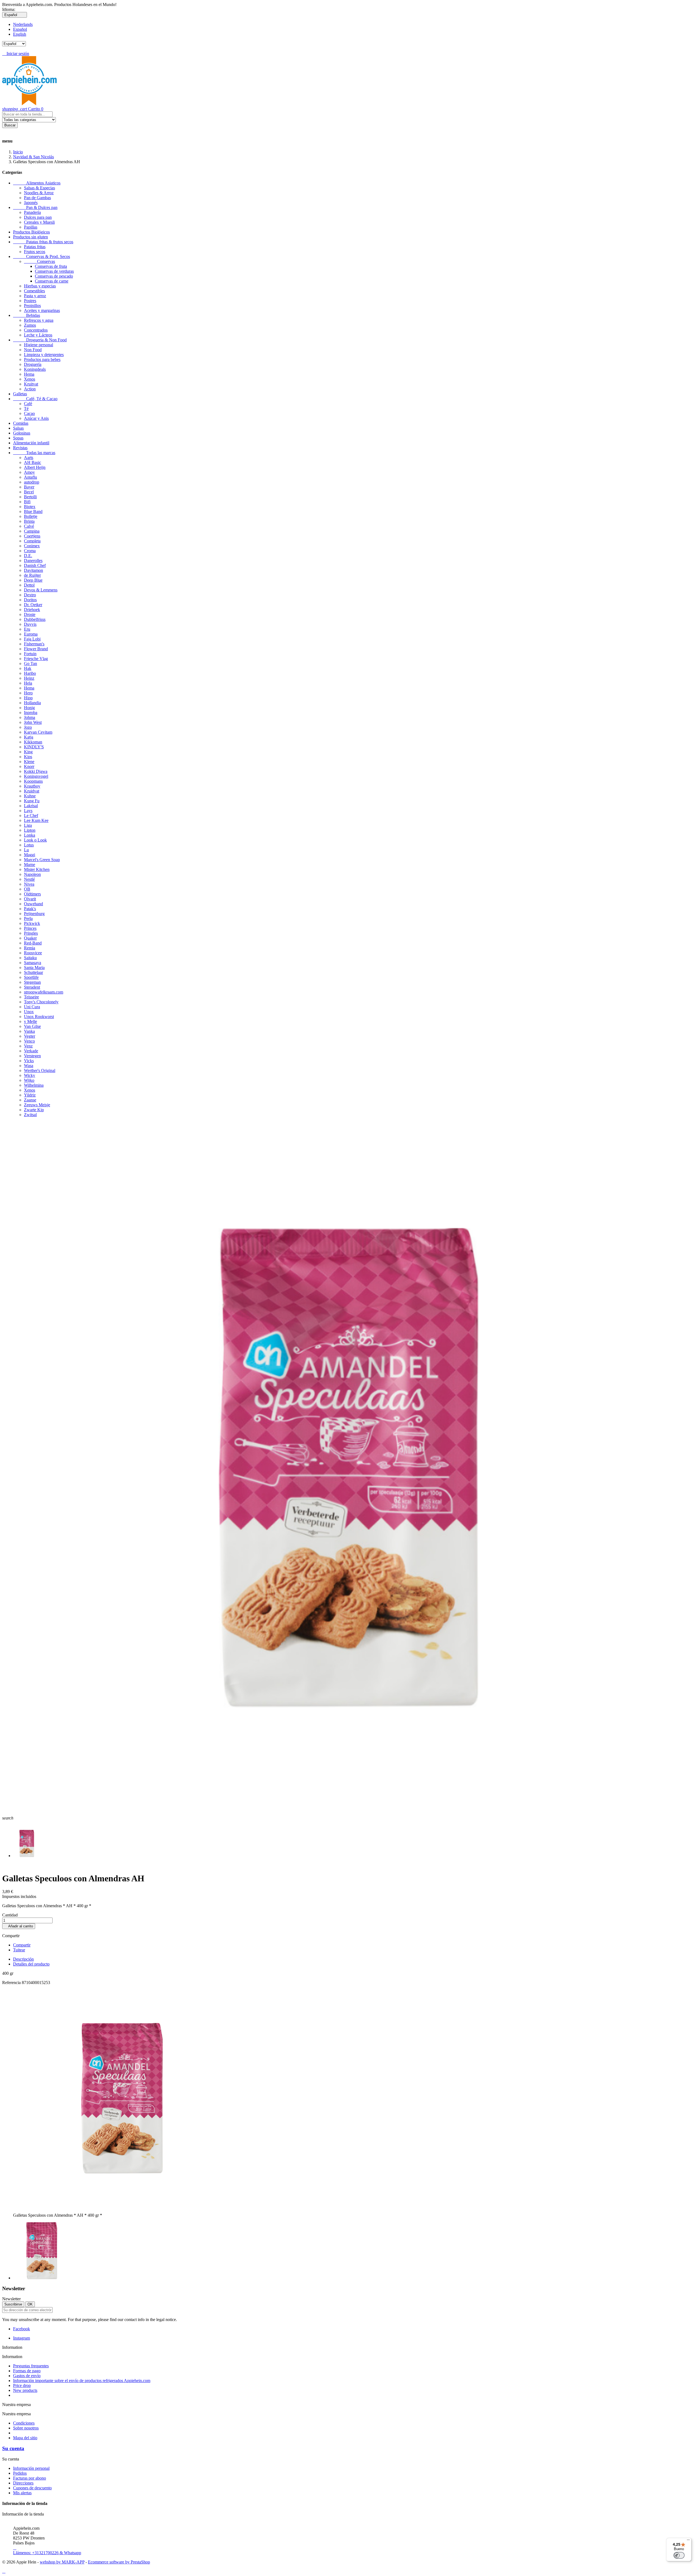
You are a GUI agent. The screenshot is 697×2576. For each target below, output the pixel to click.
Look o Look (35, 840)
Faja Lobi (32, 639)
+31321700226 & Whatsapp (47, 2550)
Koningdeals (35, 369)
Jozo (28, 727)
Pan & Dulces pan (35, 207)
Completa (32, 541)
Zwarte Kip (34, 1110)
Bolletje (31, 516)
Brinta (29, 521)
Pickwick (32, 923)
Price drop (22, 2385)
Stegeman (32, 982)
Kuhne (30, 796)
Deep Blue (33, 580)
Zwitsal (30, 1115)
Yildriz (30, 1095)
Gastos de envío (27, 2376)
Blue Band (33, 511)
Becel (29, 492)
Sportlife (31, 977)
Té (26, 408)
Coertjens (32, 536)
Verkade (31, 1051)
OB (27, 889)
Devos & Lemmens (41, 590)
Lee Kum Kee (36, 820)
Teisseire (31, 997)
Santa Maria (34, 967)
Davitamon (33, 570)
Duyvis (30, 624)
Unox (29, 1012)
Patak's (30, 909)
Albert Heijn (35, 467)
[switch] (679, 2555)
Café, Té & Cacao (35, 399)
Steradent (32, 987)
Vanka (29, 1031)
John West (33, 722)
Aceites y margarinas (42, 310)
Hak (28, 668)
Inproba (31, 713)
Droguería (33, 364)
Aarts (29, 458)
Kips (28, 757)
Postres (30, 301)
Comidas (21, 423)
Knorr (29, 766)
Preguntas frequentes (31, 2366)
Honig (29, 708)
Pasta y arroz (35, 296)
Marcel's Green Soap (42, 860)
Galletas (20, 394)
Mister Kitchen (37, 869)
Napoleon (32, 874)
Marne (30, 865)
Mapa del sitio (25, 2438)
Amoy (29, 472)
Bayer (29, 487)
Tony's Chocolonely (41, 1002)
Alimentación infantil (31, 443)
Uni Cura (32, 1007)
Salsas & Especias (39, 188)
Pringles (31, 933)
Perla (28, 918)
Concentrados (36, 330)
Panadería (32, 212)
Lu (26, 850)
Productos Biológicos (31, 232)
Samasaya (33, 963)
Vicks (29, 1061)
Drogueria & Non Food (40, 340)
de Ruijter (32, 575)
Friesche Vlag (36, 659)
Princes (30, 928)
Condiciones (24, 2423)
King (28, 752)
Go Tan (30, 663)
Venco (29, 1041)
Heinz (29, 678)
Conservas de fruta (51, 266)
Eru (27, 629)
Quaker (30, 938)
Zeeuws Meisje (37, 1105)
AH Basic (33, 462)
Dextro (30, 595)
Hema (29, 374)
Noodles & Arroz (39, 193)
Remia (30, 948)
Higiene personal (39, 345)
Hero (28, 693)
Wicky (30, 1075)
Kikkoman (33, 742)
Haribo (30, 673)
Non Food (33, 350)
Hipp (28, 698)
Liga (28, 825)
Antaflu (30, 477)
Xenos (30, 379)
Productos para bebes (42, 359)
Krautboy (32, 786)
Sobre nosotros (26, 2428)
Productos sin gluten (30, 237)
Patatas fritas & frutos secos (43, 242)
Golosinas (22, 433)
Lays (28, 811)
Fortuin (30, 654)
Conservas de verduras (54, 271)
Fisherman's (34, 644)
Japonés (31, 203)
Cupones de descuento (32, 2488)
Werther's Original (40, 1070)
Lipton (30, 830)
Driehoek (32, 610)
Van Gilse (32, 1026)
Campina (32, 531)
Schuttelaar (33, 972)
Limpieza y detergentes (44, 355)
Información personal (31, 2468)
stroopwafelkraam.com (44, 992)
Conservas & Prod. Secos (42, 256)
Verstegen (32, 1056)
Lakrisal (31, 806)
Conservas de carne (52, 281)
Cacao (29, 413)
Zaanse (30, 1100)
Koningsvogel (36, 776)
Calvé (29, 526)
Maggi (30, 855)
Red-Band (33, 943)
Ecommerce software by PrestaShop (119, 2562)
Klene (29, 762)
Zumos (30, 325)
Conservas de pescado (54, 276)
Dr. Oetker (33, 605)
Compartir (22, 1945)
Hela (28, 683)
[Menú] (688, 2541)
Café (28, 404)
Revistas (20, 448)
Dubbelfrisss (35, 619)
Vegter (30, 1036)
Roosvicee (33, 953)
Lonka (30, 835)
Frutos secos (35, 252)
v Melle (30, 1021)
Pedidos (20, 2473)
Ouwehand (33, 904)
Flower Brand (36, 649)
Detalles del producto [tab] (31, 1964)
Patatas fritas (35, 247)
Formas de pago (27, 2371)
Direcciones (23, 2483)
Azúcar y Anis (36, 418)
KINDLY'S (34, 747)
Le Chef (31, 815)
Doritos (30, 600)
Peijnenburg (34, 914)
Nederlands (23, 24)
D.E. (28, 556)
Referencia (12, 1983)
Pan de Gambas (37, 198)
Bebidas (27, 315)
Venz (28, 1046)
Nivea (29, 884)
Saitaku (30, 958)
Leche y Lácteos (38, 335)
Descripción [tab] (23, 1959)
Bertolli (30, 497)
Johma (30, 717)
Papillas (31, 227)
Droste (30, 614)
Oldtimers (32, 894)
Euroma (31, 634)
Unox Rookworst (39, 1017)
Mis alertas (22, 2493)
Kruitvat (31, 384)
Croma (30, 551)
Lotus (29, 845)
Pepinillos (32, 306)
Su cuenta (13, 2448)
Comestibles (34, 291)
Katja (29, 737)
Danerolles (33, 561)
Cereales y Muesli (39, 222)
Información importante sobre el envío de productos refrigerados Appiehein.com (82, 2381)
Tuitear (19, 1950)
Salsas (18, 428)
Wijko (29, 1080)
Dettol (29, 585)
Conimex (32, 546)
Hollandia (32, 703)
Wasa (29, 1066)
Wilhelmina (34, 1085)
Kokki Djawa (36, 771)
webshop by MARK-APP (62, 2562)
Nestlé (29, 879)
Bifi (27, 502)
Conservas (39, 261)
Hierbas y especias (40, 286)
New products (25, 2390)
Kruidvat (32, 791)
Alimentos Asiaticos (37, 183)
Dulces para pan (38, 217)
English (20, 34)
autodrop (32, 482)
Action (30, 389)
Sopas (18, 438)
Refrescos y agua (39, 320)
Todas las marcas (34, 453)
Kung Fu (32, 801)
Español (20, 29)
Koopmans (33, 781)
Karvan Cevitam (38, 732)
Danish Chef (35, 565)
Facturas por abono (30, 2478)
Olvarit (30, 899)
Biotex (30, 507)
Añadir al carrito (19, 1926)
